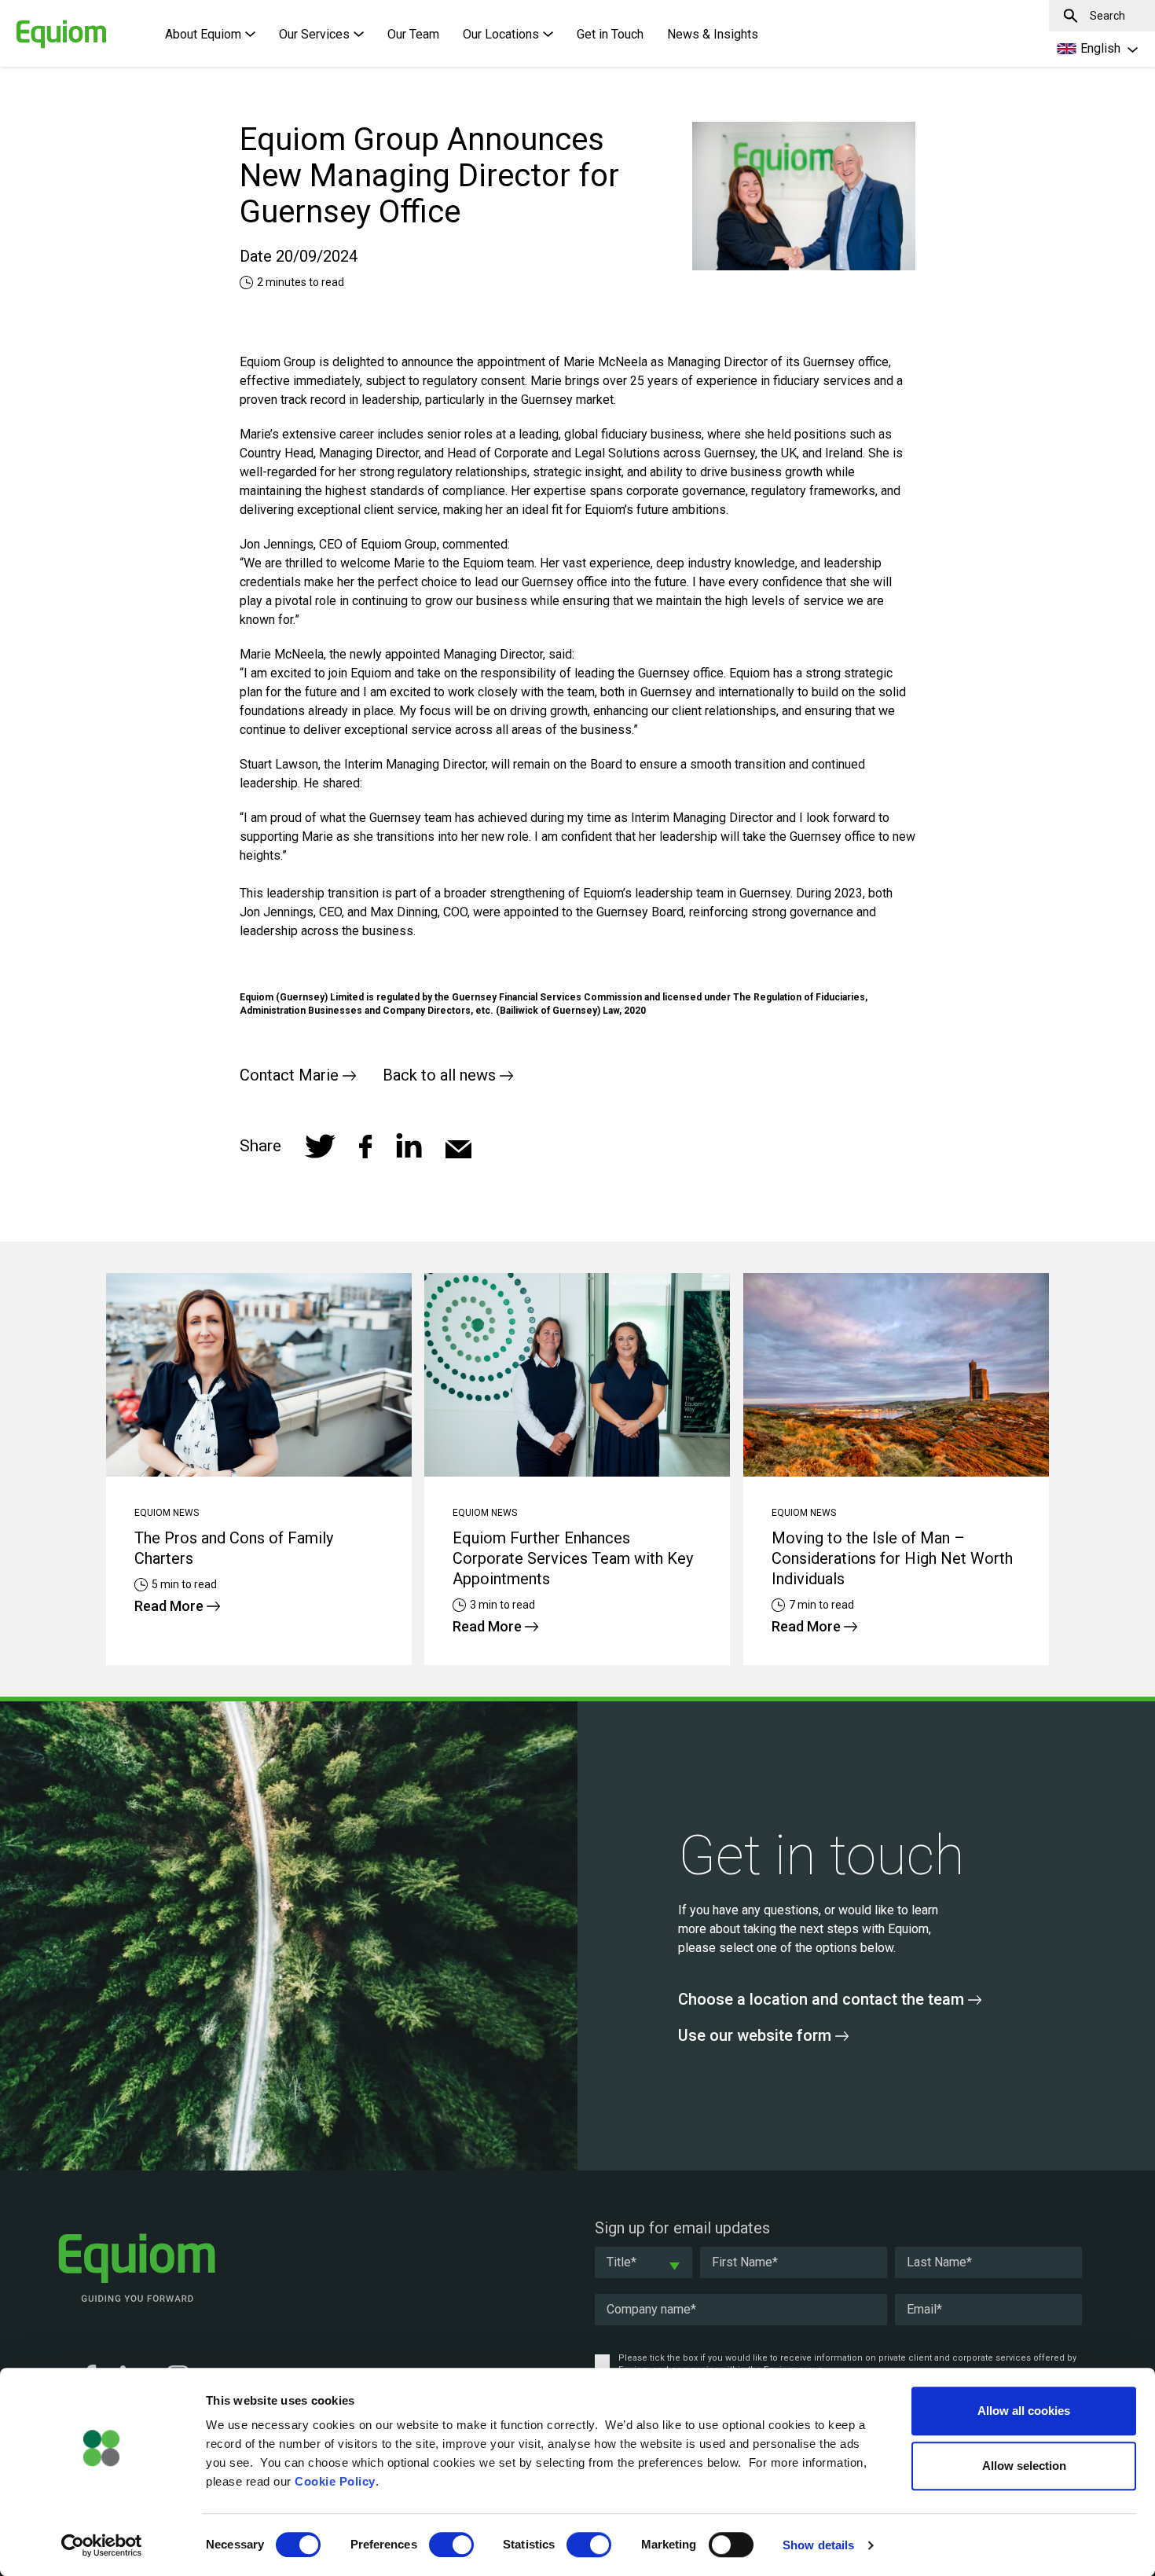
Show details (818, 2545)
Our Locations (501, 34)
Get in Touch (610, 34)
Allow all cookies (1024, 2411)
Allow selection (1024, 2466)
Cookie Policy (335, 2481)
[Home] (35, 26)
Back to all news (441, 1075)
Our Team (413, 34)
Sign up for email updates (682, 2228)
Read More (170, 1606)
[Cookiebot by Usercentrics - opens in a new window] (102, 2545)
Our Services (314, 34)
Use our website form (757, 2035)
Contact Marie (291, 1075)
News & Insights (713, 34)
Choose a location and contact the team (823, 1999)
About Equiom (203, 34)
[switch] (451, 2545)
